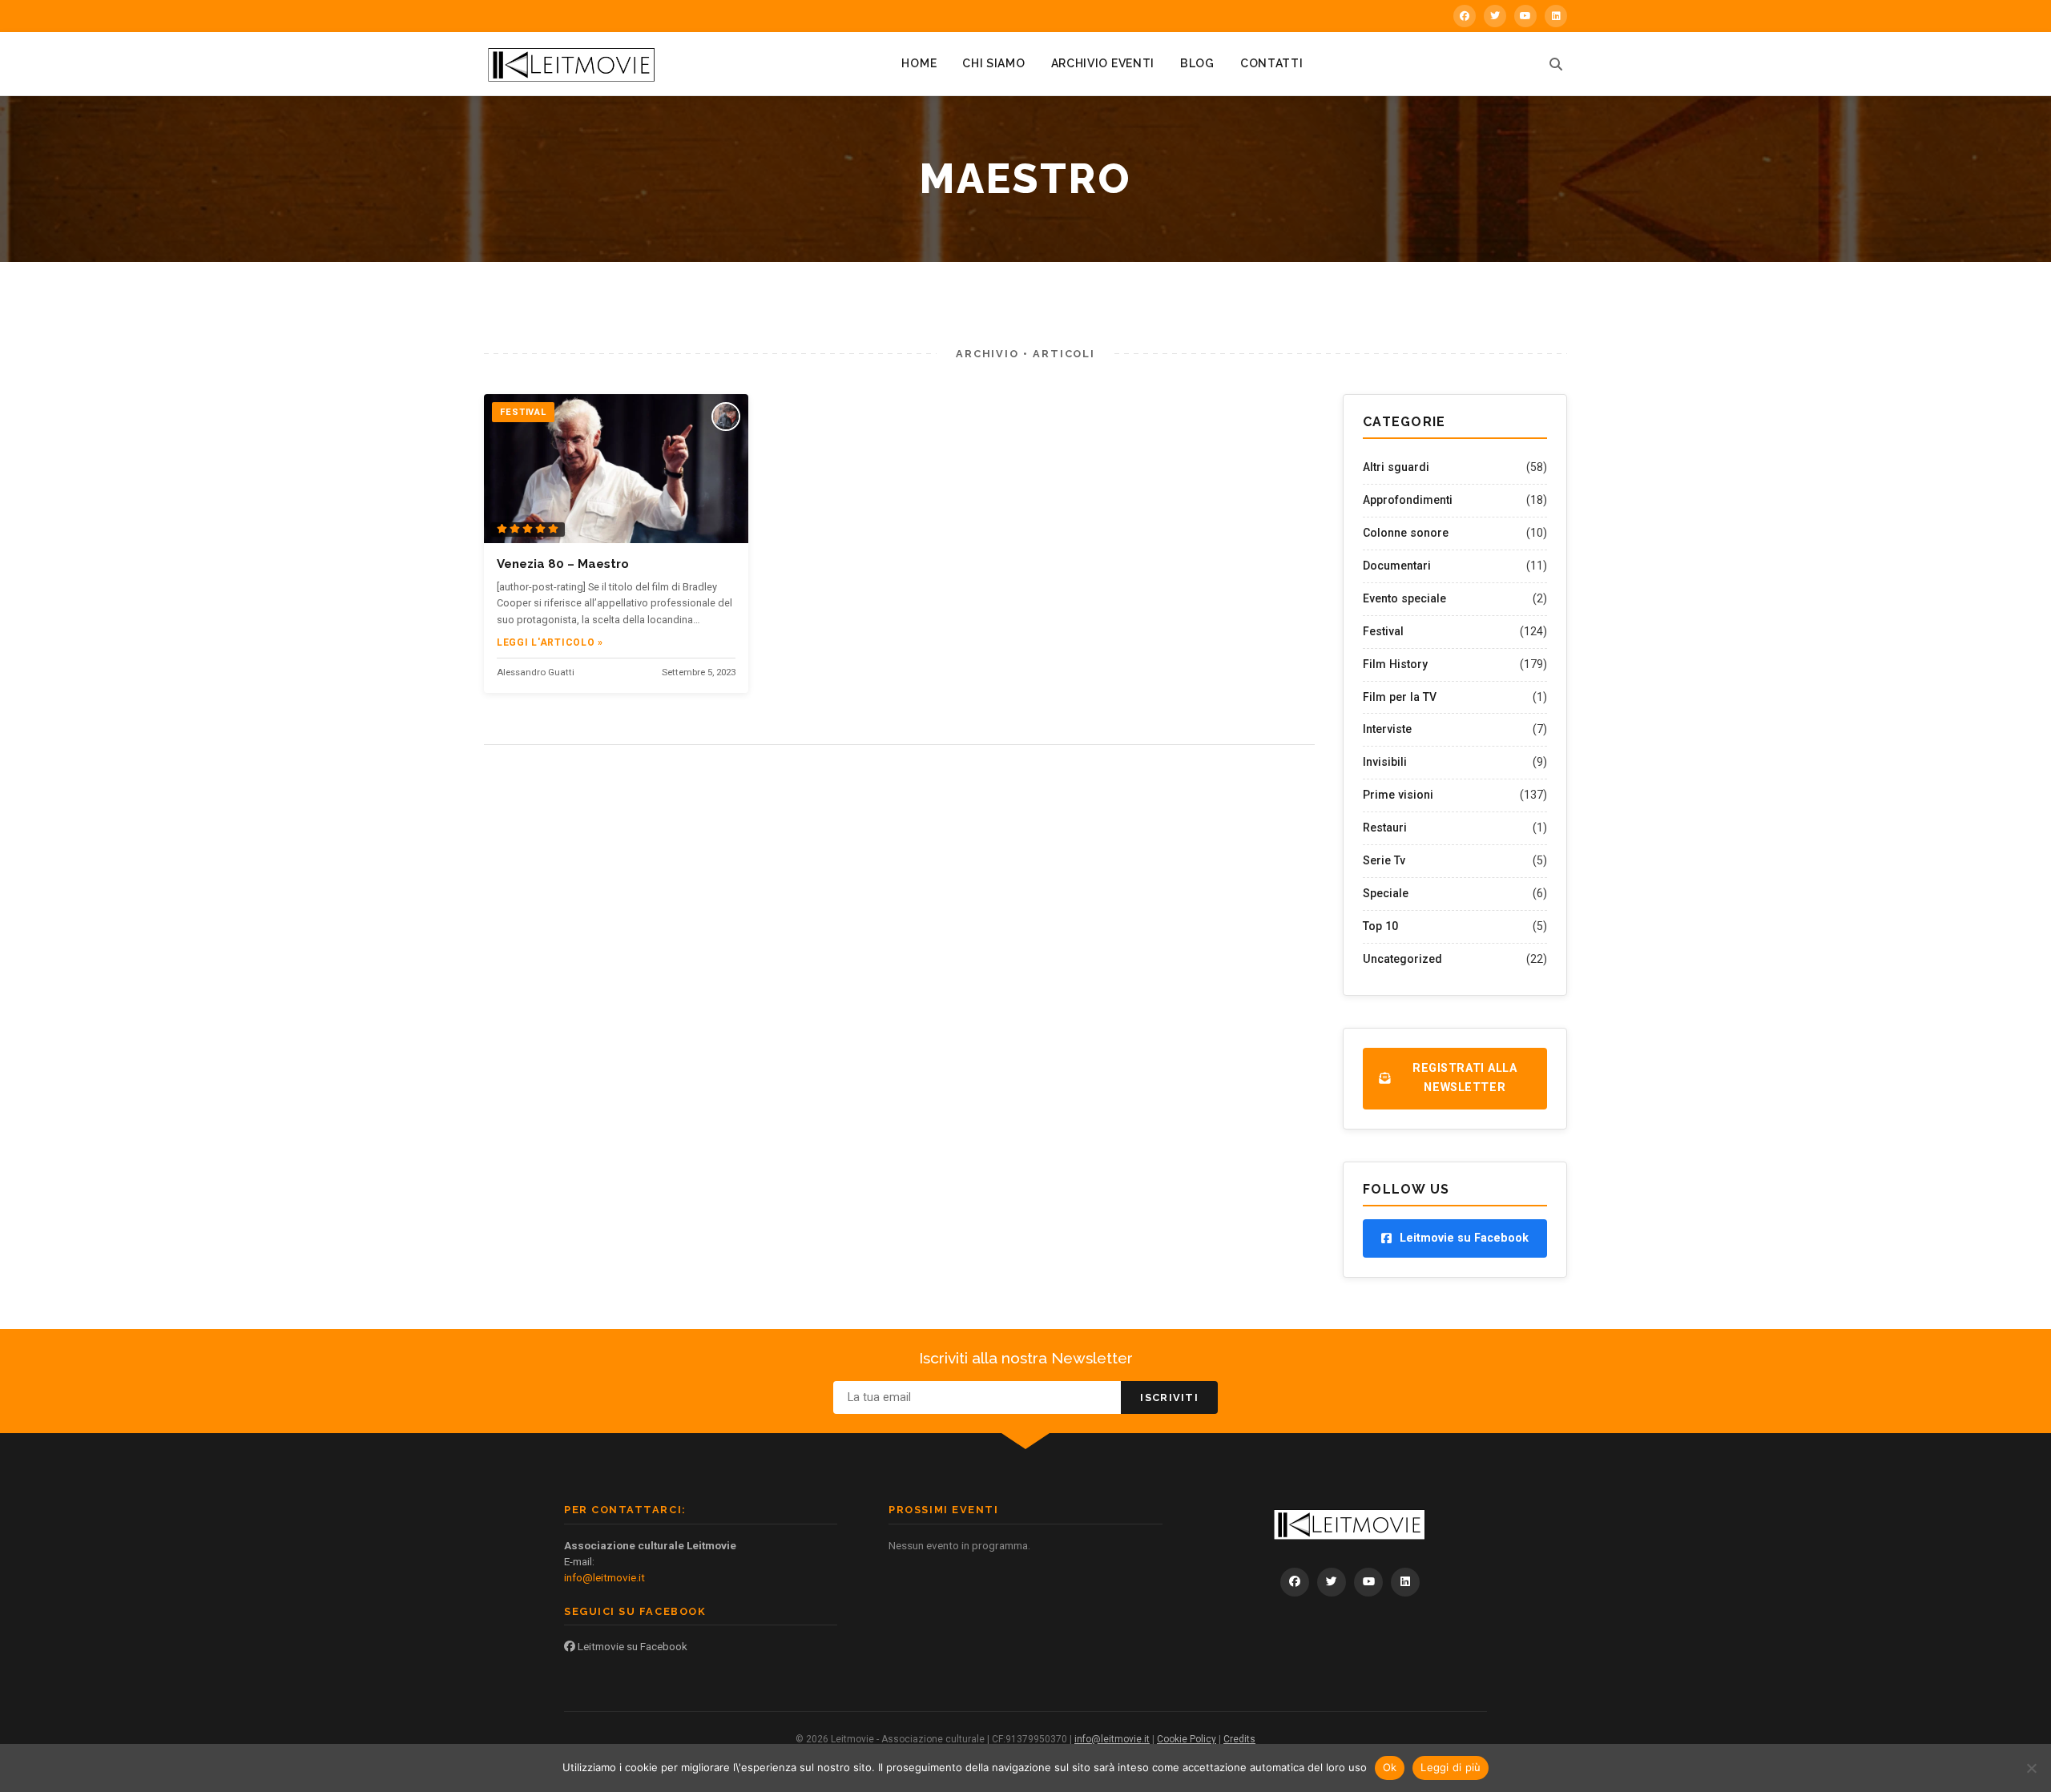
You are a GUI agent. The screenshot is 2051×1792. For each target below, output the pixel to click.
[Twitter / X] (1495, 16)
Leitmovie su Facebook (631, 1646)
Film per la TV (1400, 697)
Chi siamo (993, 63)
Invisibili (1385, 762)
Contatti (1272, 63)
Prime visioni (1398, 795)
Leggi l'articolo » (550, 642)
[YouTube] (1525, 16)
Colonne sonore (1406, 533)
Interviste (1387, 729)
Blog (1197, 63)
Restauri (1385, 828)
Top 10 (1380, 926)
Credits (1239, 1739)
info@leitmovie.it (604, 1577)
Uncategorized (1402, 959)
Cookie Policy (1187, 1739)
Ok (1390, 1767)
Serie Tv (1384, 860)
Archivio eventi (1103, 63)
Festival (1383, 631)
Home (919, 63)
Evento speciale (1404, 598)
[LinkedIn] (1556, 16)
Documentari (1397, 566)
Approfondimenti (1408, 500)
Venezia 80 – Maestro (563, 564)
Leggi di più (1451, 1767)
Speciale (1386, 893)
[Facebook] (1465, 16)
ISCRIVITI (1169, 1397)
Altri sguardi (1396, 467)
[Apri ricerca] (1556, 64)
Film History (1395, 664)
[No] (2031, 1768)
